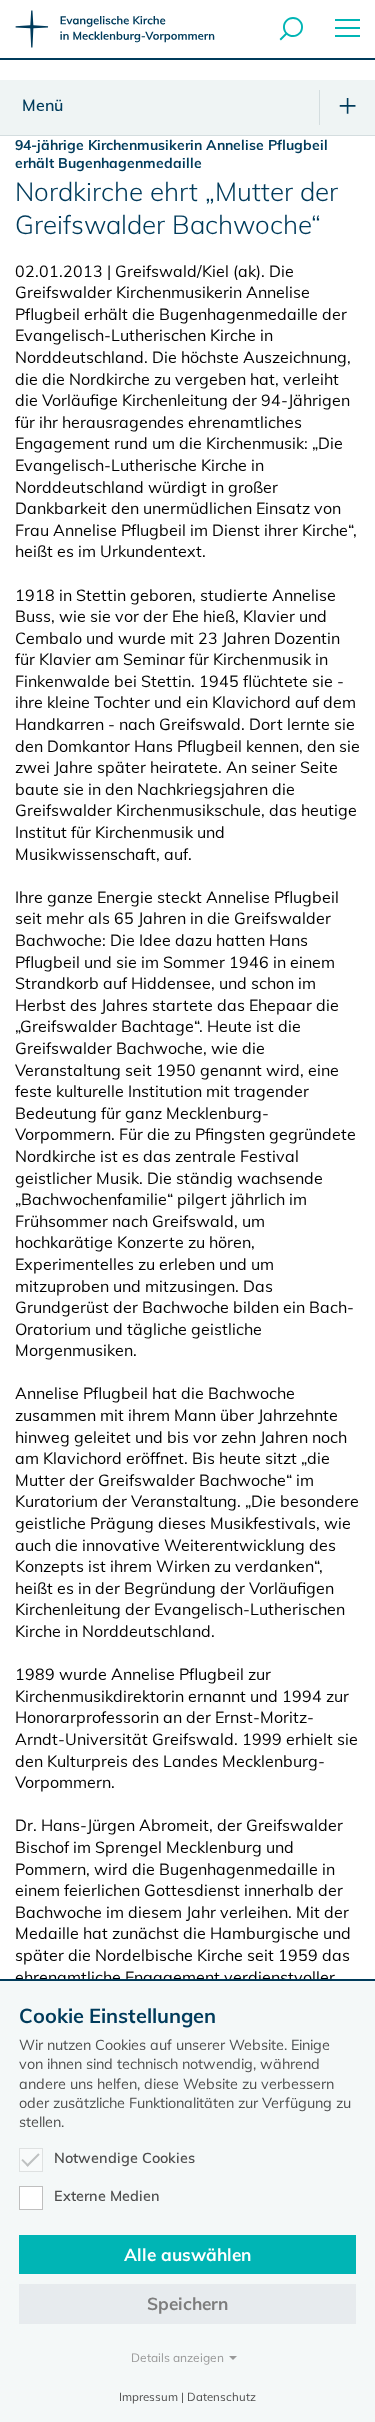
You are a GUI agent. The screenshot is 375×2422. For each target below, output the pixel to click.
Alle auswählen (187, 2254)
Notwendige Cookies (124, 2158)
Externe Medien (107, 2196)
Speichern (187, 2303)
